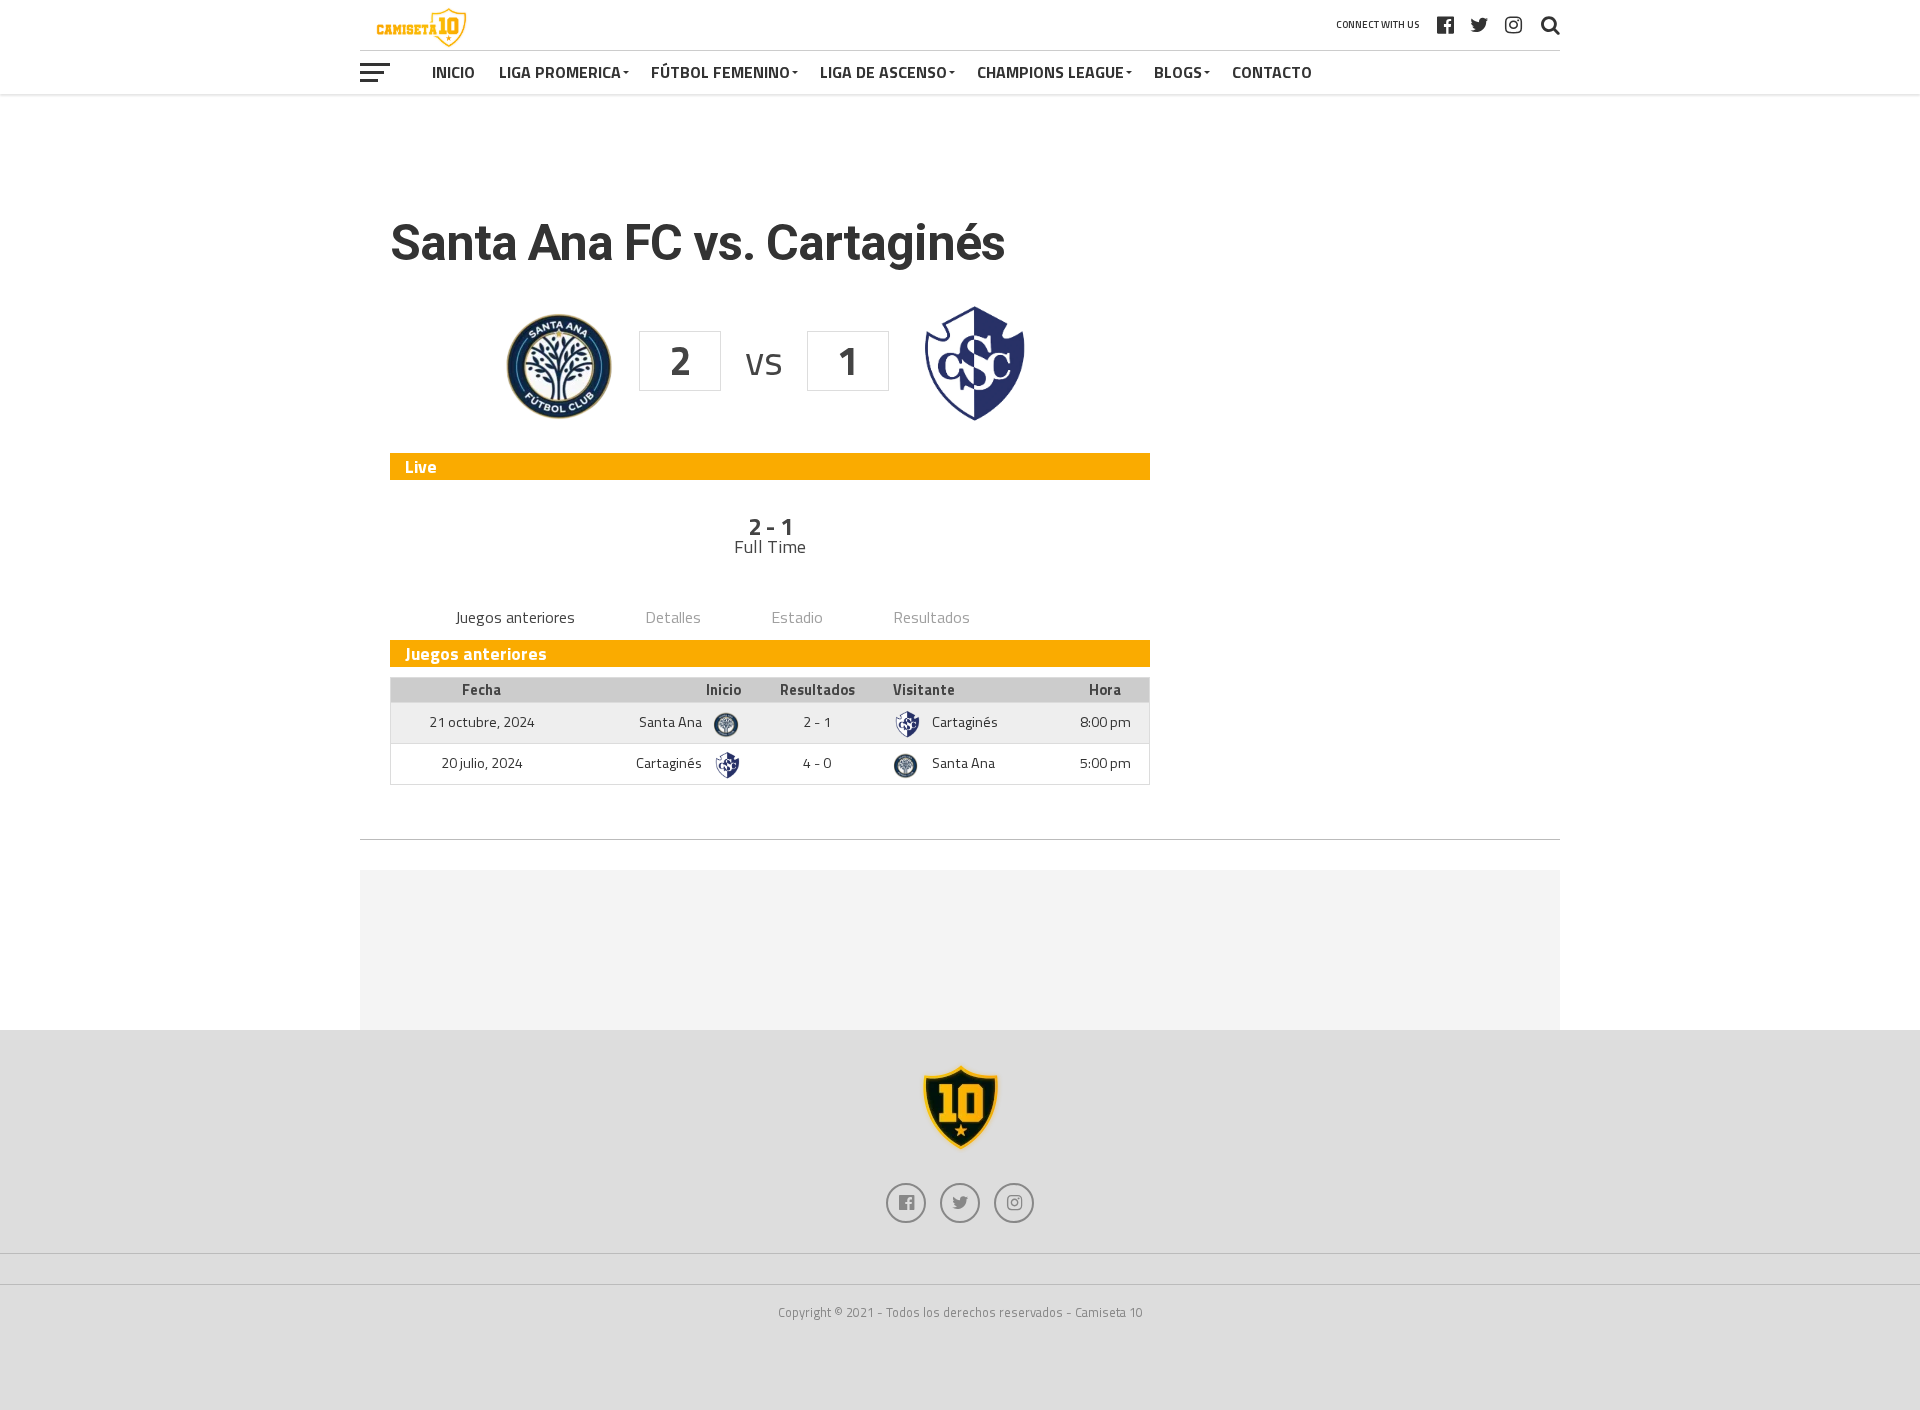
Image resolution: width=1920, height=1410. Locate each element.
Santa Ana (672, 722)
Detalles (673, 617)
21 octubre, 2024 (482, 722)
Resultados (931, 617)
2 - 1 (817, 722)
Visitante (924, 690)
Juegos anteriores (515, 617)
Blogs (1178, 72)
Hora (1105, 690)
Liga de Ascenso (883, 72)
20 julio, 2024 (482, 763)
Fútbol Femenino (720, 72)
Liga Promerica (560, 72)
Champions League (1050, 72)
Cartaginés (965, 722)
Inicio (453, 72)
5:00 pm (1105, 763)
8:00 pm (1105, 722)
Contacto (1272, 72)
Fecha (481, 690)
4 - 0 (817, 763)
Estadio (797, 617)
